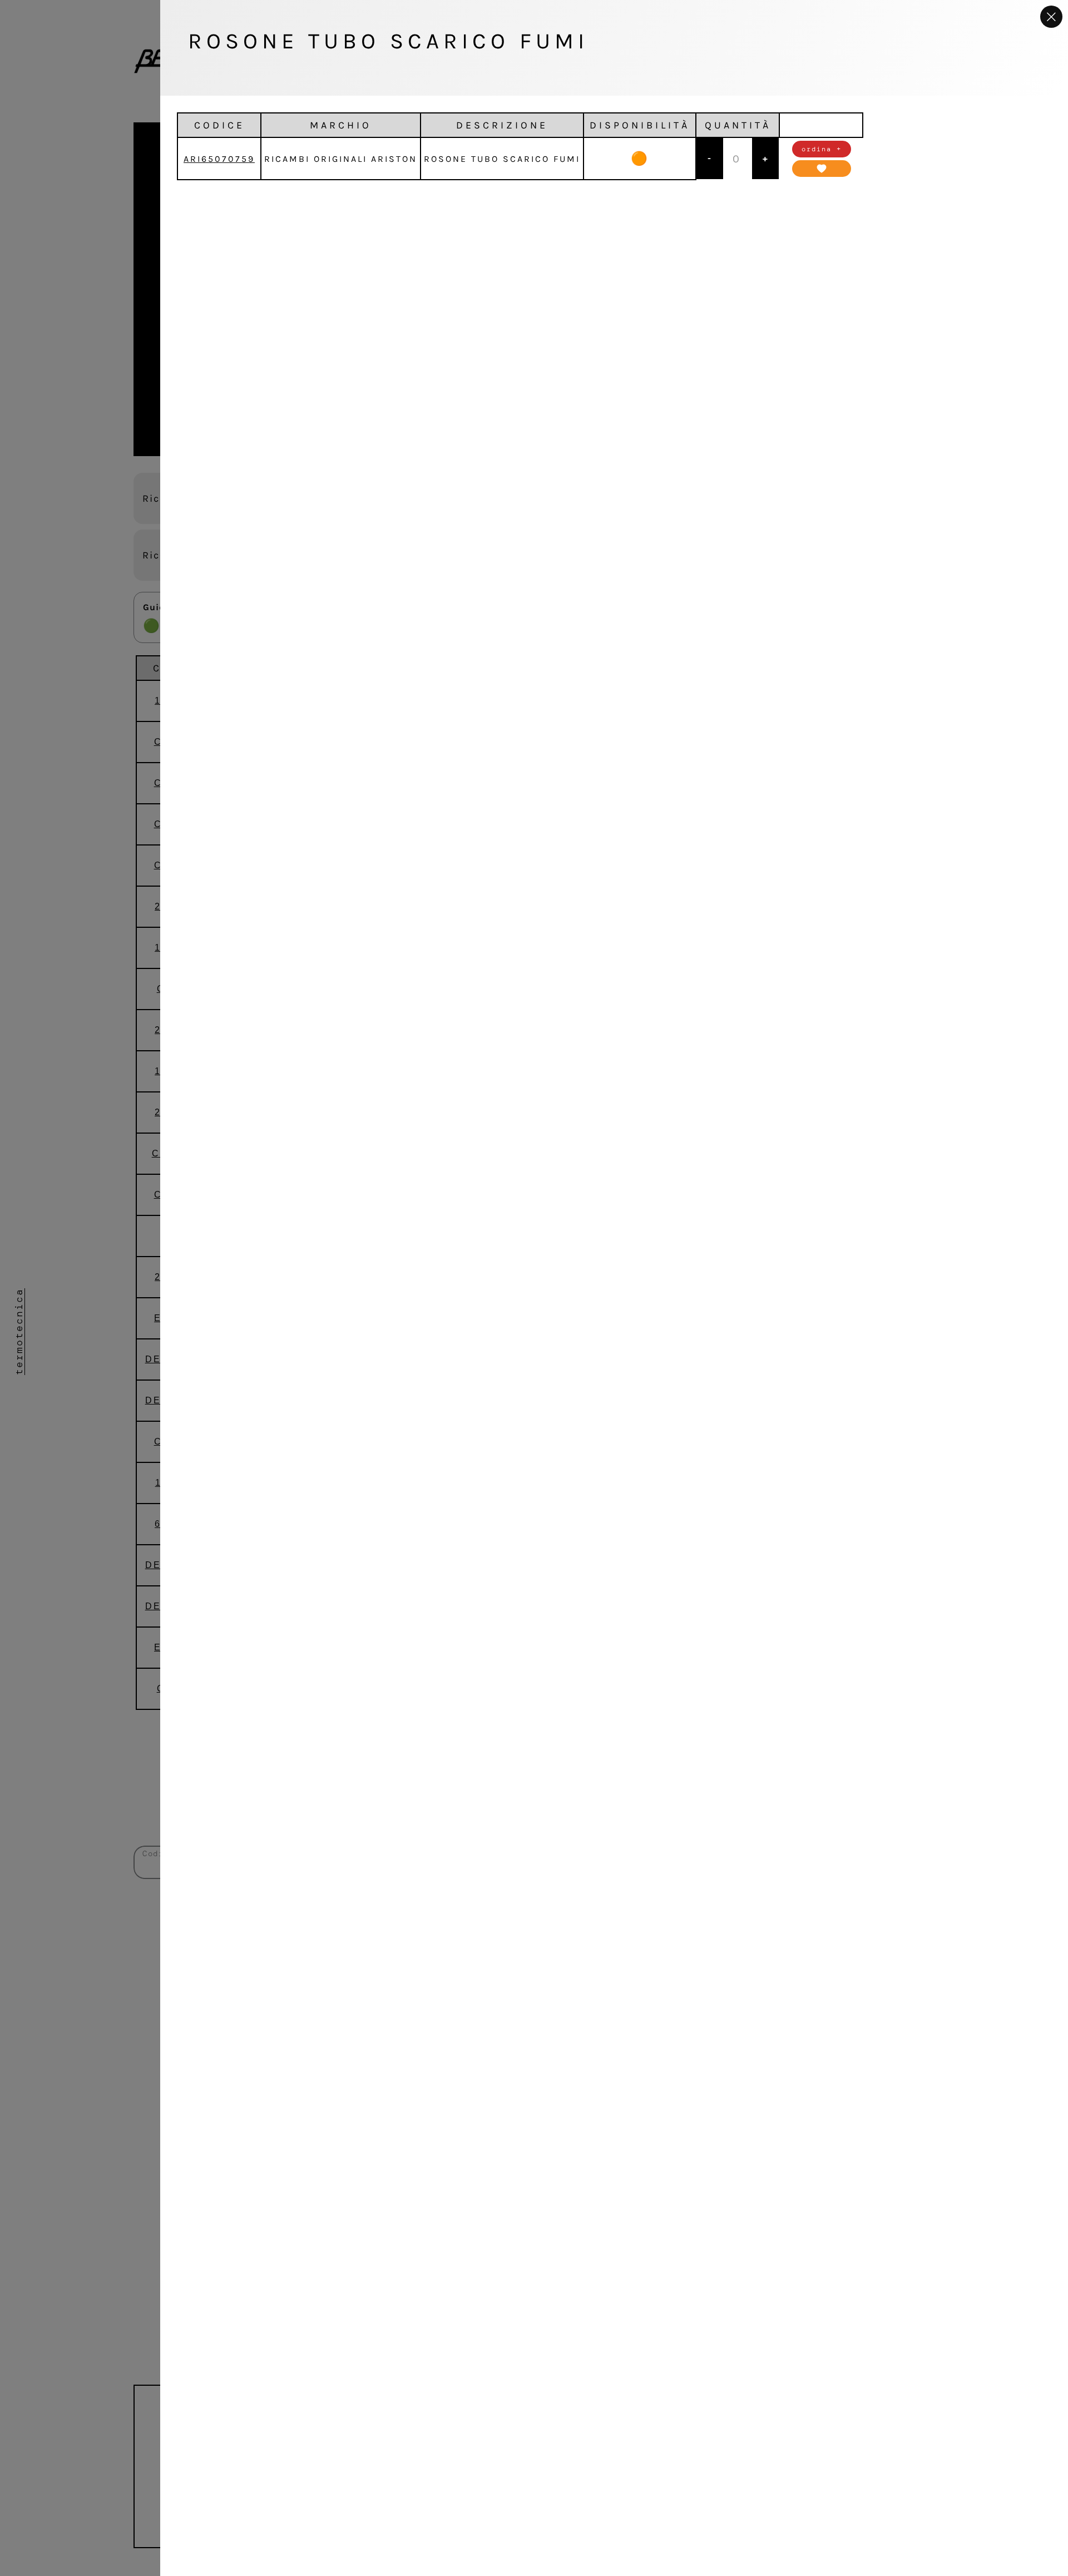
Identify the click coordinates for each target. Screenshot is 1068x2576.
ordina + (822, 149)
